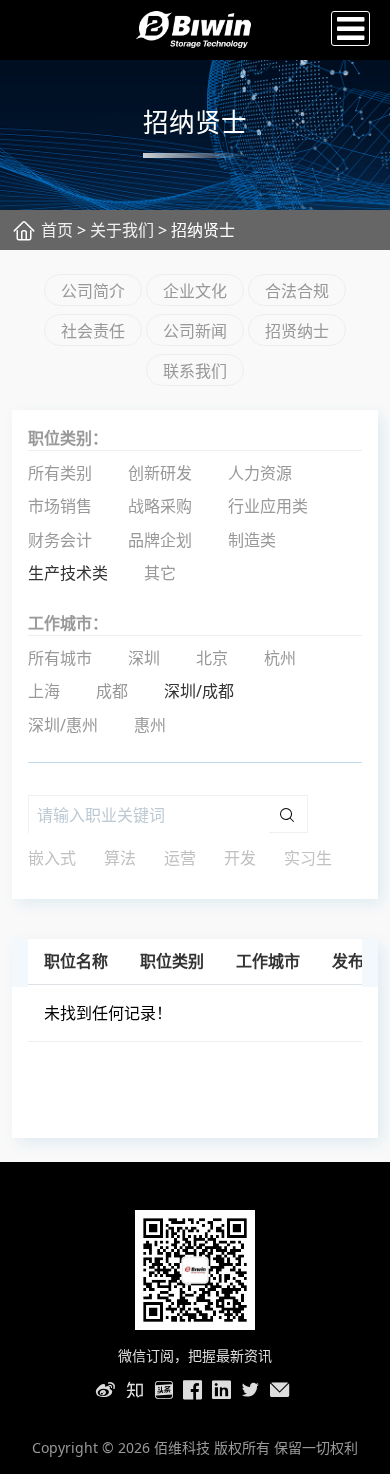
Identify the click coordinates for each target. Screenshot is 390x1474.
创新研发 (160, 473)
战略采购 (160, 506)
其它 (160, 573)
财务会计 (60, 540)
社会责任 (93, 331)
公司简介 (93, 291)
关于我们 (122, 230)
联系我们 (195, 371)
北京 (212, 658)
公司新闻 (195, 331)
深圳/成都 (199, 691)
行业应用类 (268, 506)
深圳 (144, 658)
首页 (57, 230)
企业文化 (195, 291)
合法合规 (297, 291)
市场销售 (60, 506)
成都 (112, 691)
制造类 (252, 540)
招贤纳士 (297, 331)
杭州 (280, 658)
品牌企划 (160, 540)
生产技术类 (68, 573)
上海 (44, 691)
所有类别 (60, 473)
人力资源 (260, 473)
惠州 (150, 725)
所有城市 (60, 658)
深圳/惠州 (63, 725)
